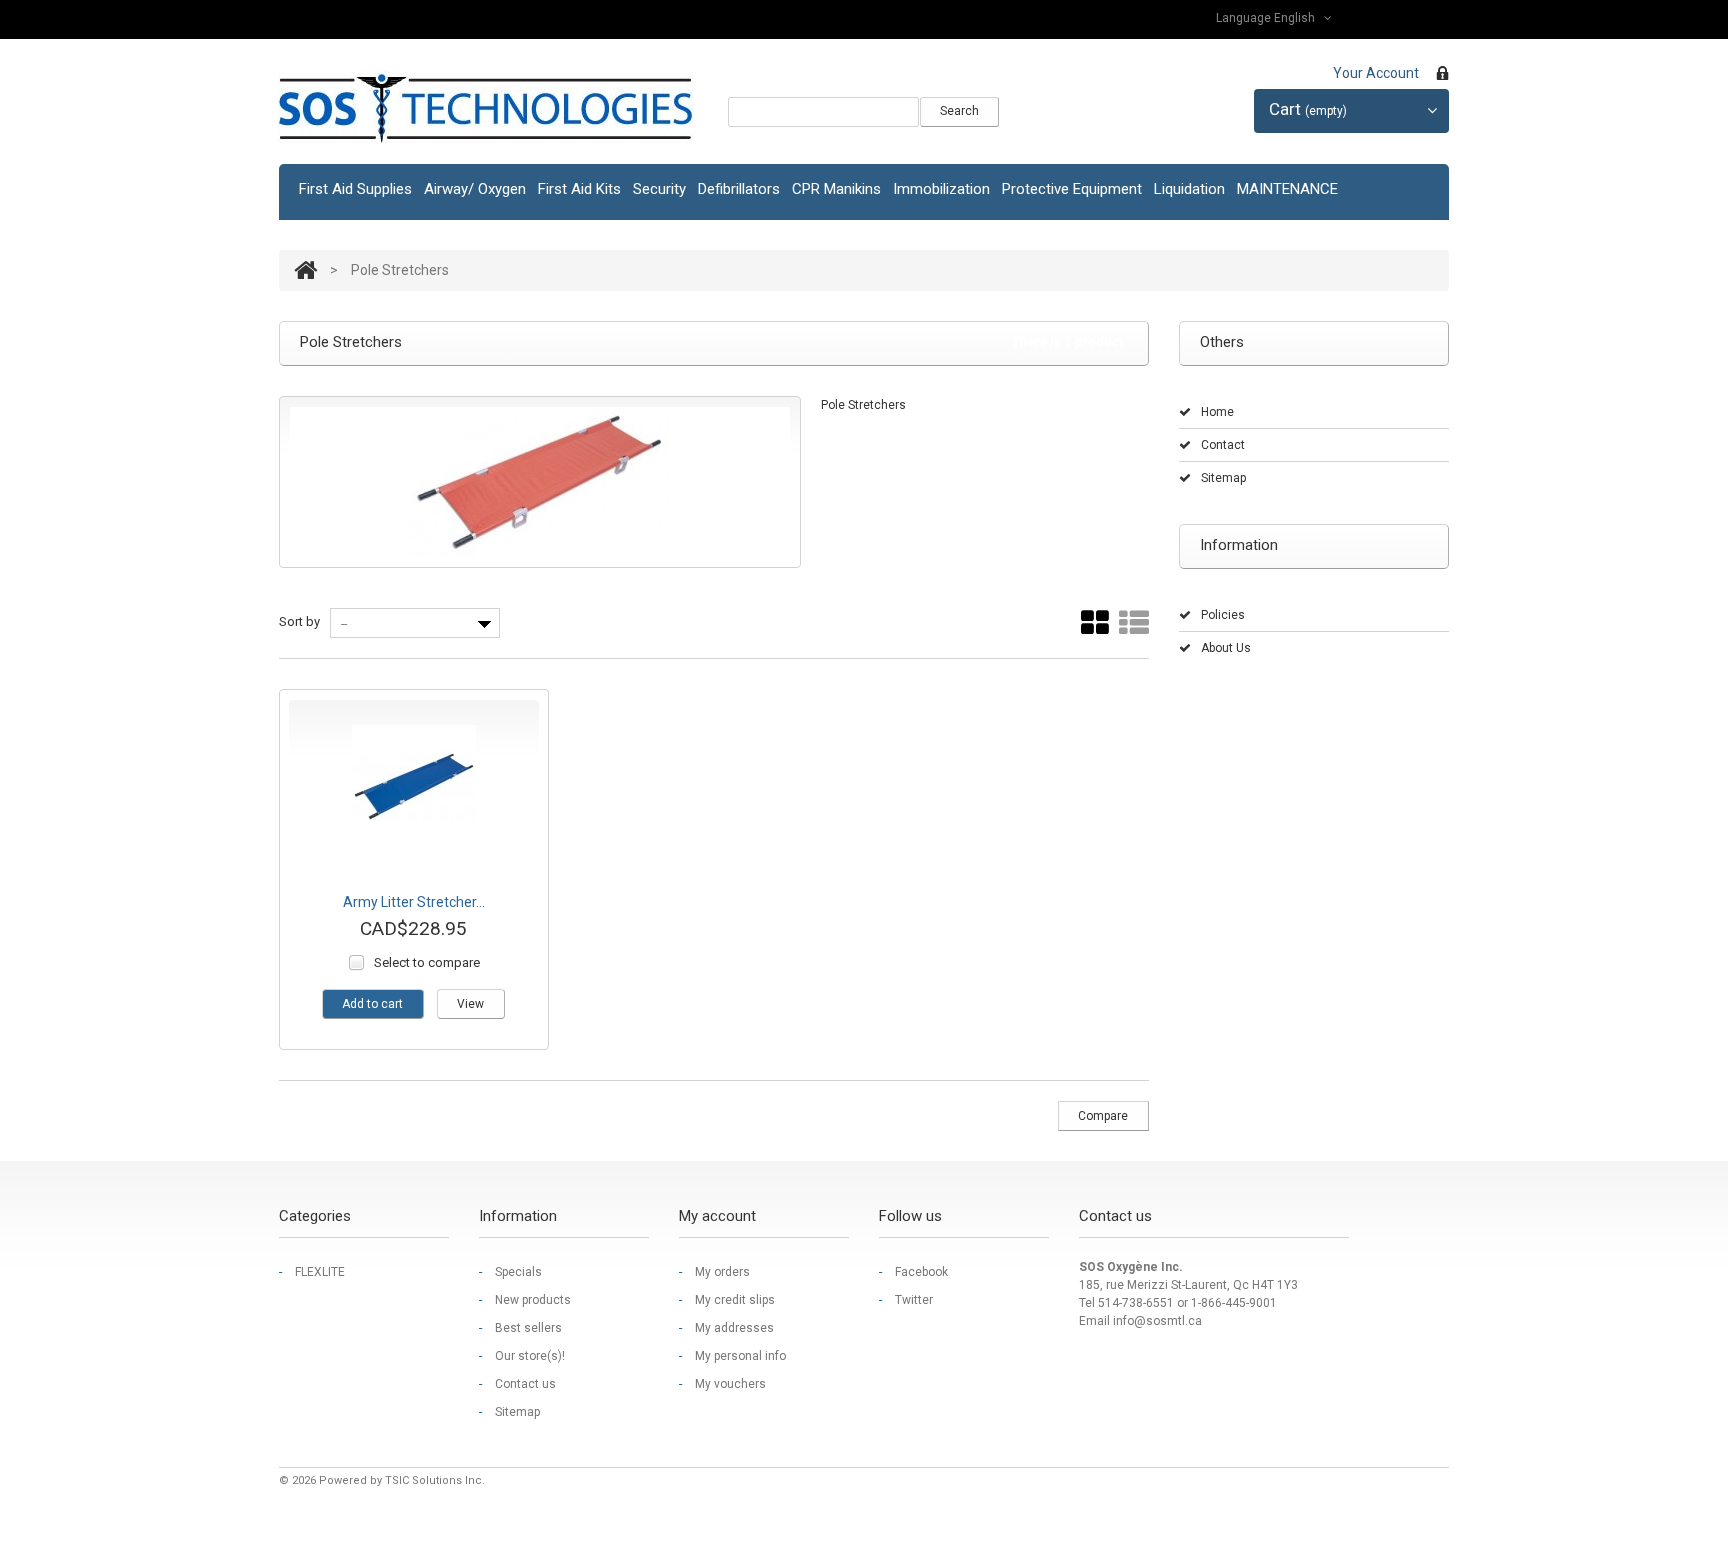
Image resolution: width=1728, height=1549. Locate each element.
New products (533, 1300)
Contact (1223, 445)
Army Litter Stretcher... (414, 902)
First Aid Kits (579, 189)
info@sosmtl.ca (1157, 1321)
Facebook (921, 1272)
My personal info (740, 1356)
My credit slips (735, 1300)
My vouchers (730, 1384)
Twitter (914, 1300)
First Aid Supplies (355, 189)
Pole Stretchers (863, 405)
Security (659, 189)
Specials (518, 1272)
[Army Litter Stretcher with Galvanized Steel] (414, 787)
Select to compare (427, 962)
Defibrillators (739, 189)
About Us (1226, 648)
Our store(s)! (530, 1356)
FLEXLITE (320, 1272)
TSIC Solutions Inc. (435, 1480)
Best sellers (528, 1328)
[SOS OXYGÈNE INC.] (485, 108)
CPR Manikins (836, 189)
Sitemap (1223, 478)
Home (1217, 412)
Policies (1223, 615)
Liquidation (1189, 189)
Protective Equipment (1072, 189)
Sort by (299, 621)
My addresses (734, 1328)
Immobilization (941, 189)
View (470, 1004)
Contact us (525, 1384)
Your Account (1376, 73)
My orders (722, 1272)
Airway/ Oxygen (475, 189)
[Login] (1443, 76)
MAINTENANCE (1287, 189)
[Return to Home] (305, 271)
